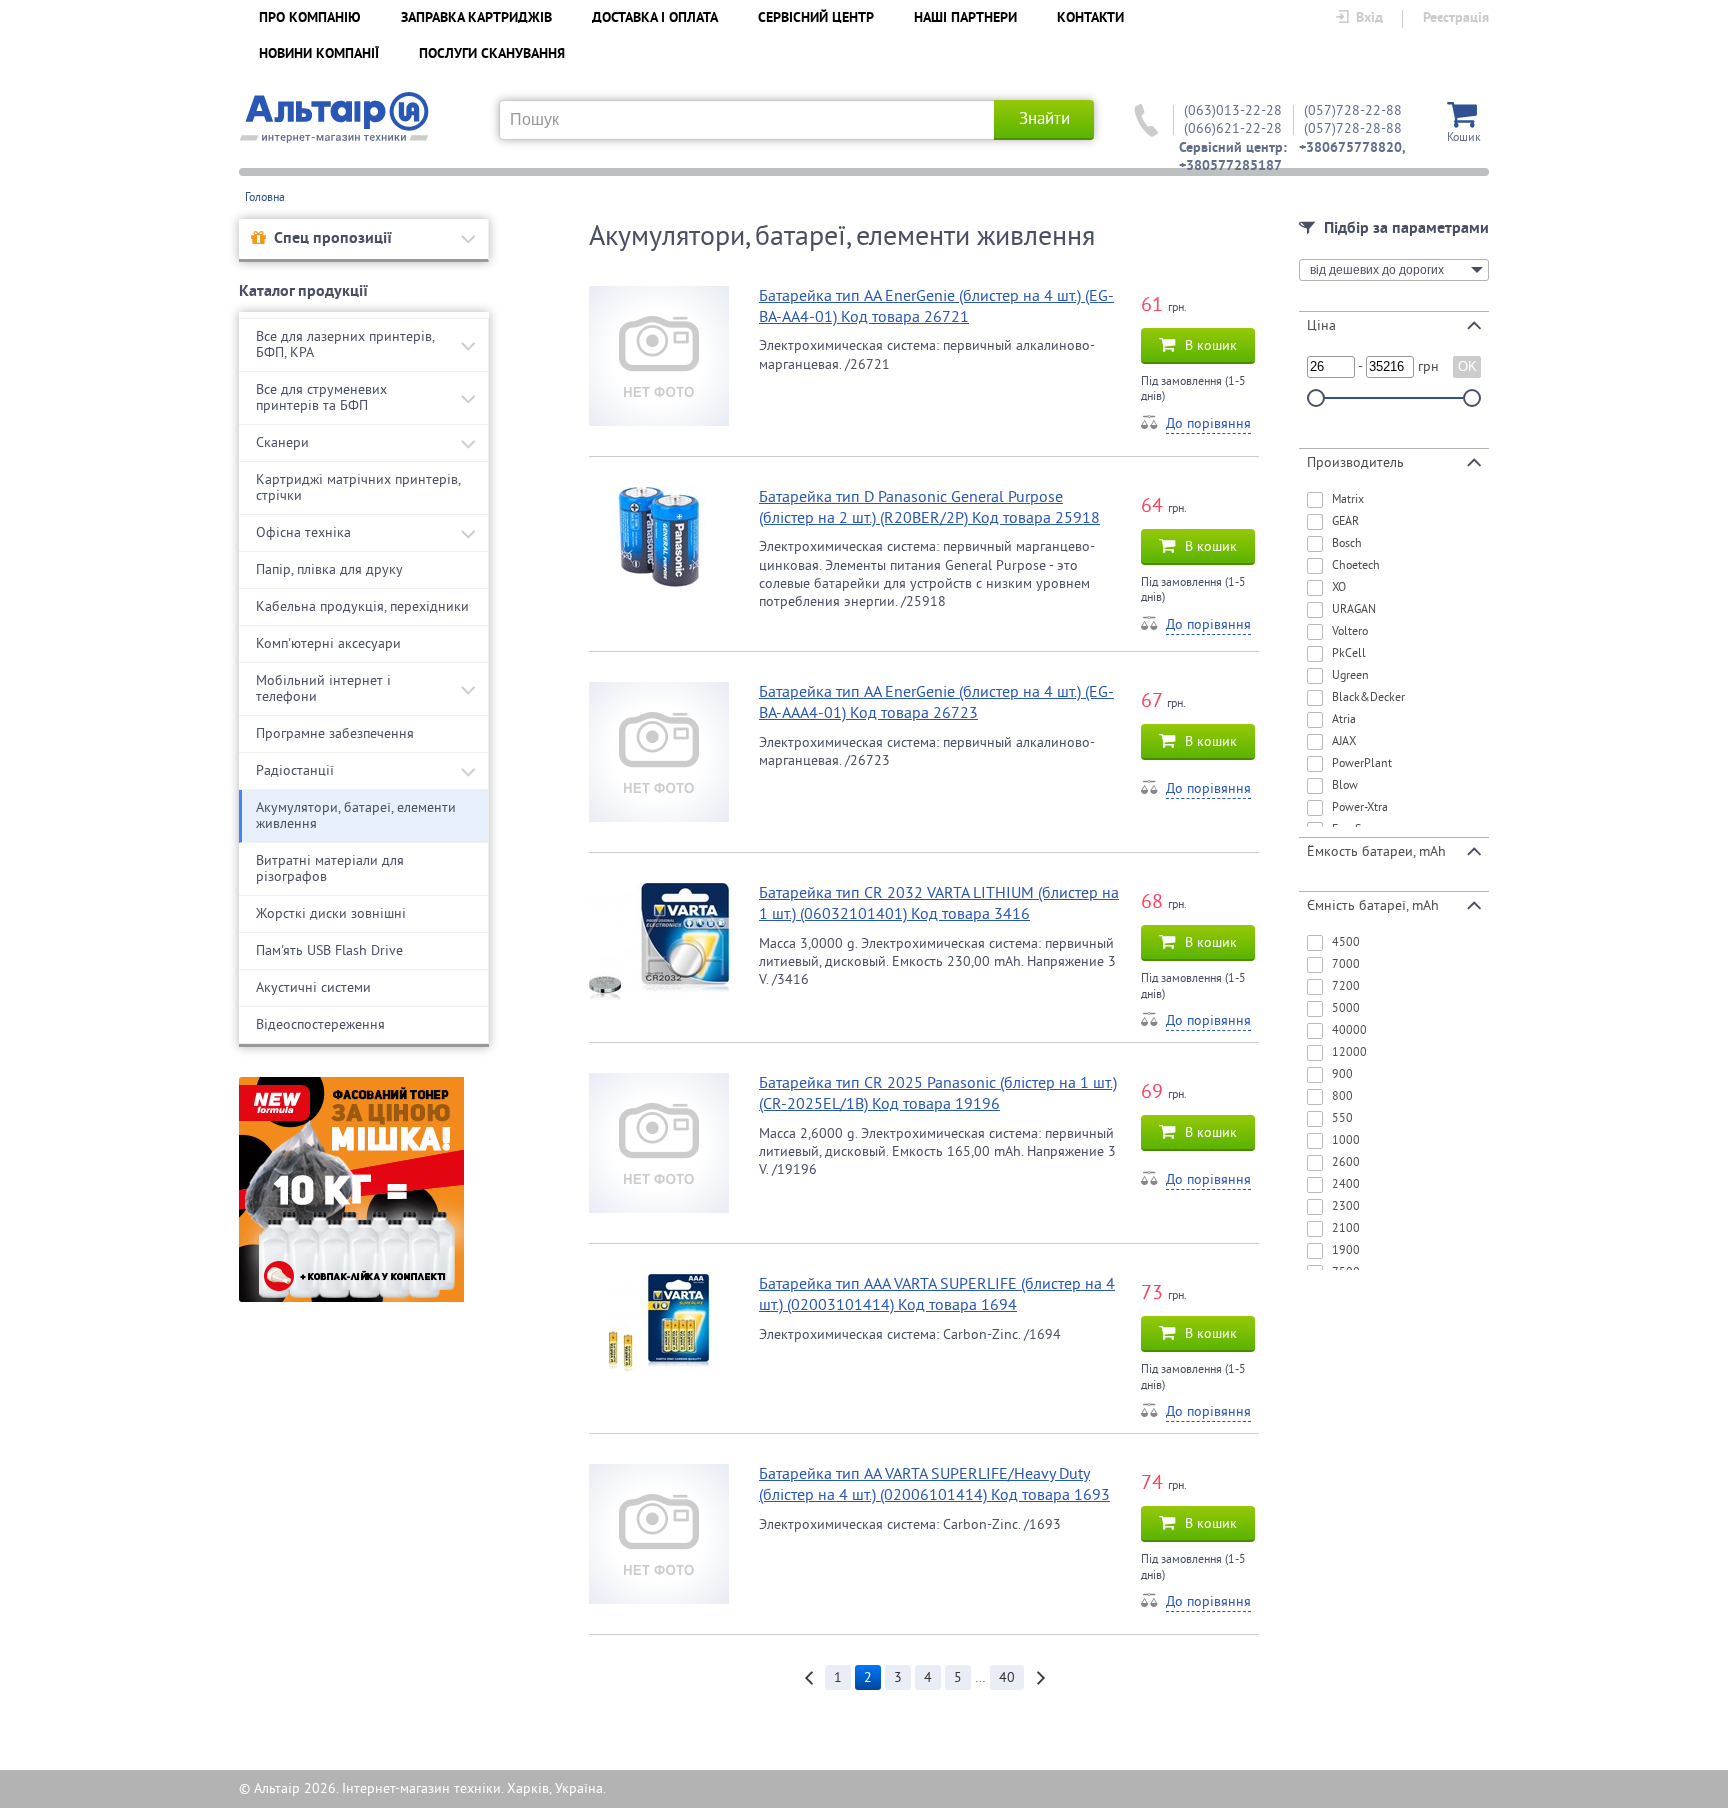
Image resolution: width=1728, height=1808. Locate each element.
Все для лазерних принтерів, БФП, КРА (345, 344)
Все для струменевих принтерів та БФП (321, 397)
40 (1007, 1677)
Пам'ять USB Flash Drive (329, 950)
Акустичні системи (313, 987)
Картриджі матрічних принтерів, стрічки (358, 487)
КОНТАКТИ (1090, 18)
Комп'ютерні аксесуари (328, 643)
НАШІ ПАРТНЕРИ (965, 18)
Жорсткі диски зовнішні (331, 913)
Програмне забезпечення (335, 733)
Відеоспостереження (320, 1024)
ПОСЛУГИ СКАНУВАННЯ (492, 54)
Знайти (1044, 118)
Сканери (282, 442)
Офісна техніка (303, 532)
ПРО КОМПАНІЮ (310, 18)
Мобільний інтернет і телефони (323, 688)
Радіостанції (295, 770)
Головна (265, 197)
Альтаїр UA (334, 117)
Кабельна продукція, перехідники (362, 606)
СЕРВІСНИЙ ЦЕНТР (816, 18)
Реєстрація (1456, 18)
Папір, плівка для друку (329, 569)
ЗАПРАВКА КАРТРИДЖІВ (476, 18)
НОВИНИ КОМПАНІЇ (319, 54)
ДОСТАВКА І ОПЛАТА (655, 18)
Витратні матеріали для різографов (330, 868)
